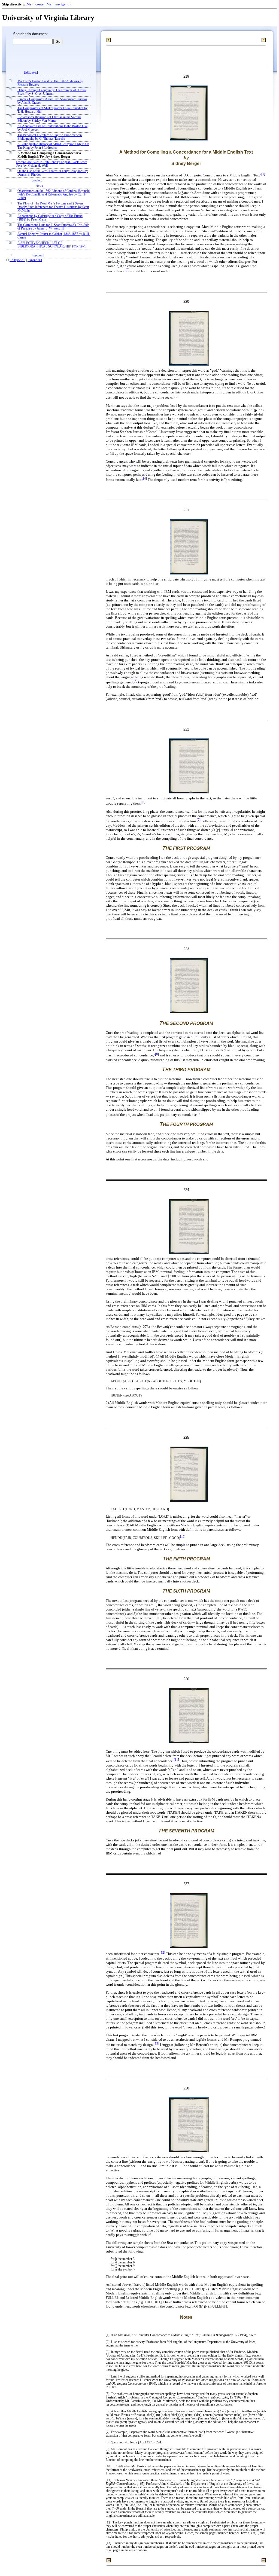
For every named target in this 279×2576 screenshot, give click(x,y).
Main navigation (59, 4)
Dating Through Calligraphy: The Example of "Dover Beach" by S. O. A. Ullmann (52, 92)
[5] (135, 681)
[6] (143, 802)
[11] (176, 1760)
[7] (199, 820)
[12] (162, 1953)
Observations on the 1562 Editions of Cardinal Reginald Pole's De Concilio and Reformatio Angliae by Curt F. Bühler (54, 195)
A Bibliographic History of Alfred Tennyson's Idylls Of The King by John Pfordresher (53, 146)
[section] (37, 180)
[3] (175, 396)
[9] (199, 1113)
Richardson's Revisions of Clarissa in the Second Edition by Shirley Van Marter (49, 119)
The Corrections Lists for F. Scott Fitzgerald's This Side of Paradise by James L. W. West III (53, 227)
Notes (39, 186)
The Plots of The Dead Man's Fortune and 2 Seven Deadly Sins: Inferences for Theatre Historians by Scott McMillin (53, 207)
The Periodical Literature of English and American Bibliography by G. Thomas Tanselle (50, 137)
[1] (263, 174)
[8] (157, 1054)
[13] (156, 2044)
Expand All (35, 260)
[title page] (31, 72)
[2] (128, 270)
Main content (37, 4)
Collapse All (17, 260)
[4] (145, 479)
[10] (183, 1537)
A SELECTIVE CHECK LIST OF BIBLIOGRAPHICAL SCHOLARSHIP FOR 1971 (52, 245)
